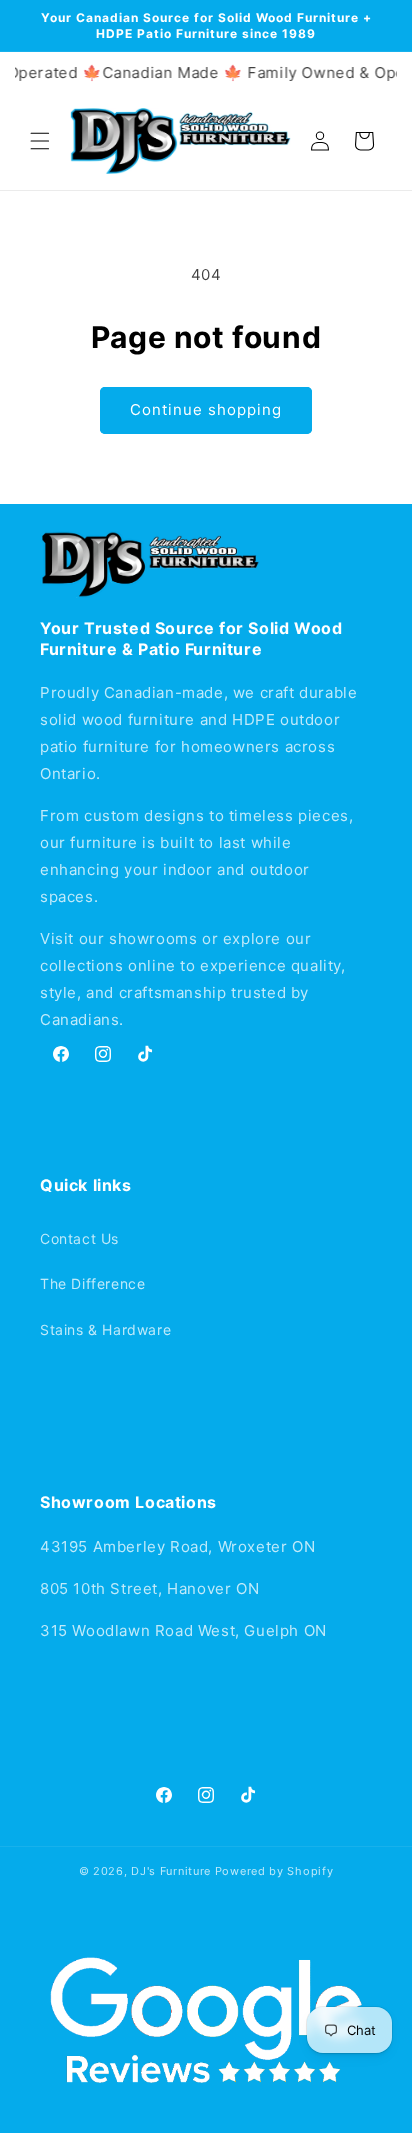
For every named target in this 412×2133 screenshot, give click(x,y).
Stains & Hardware (105, 1329)
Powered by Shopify (274, 1871)
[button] (40, 141)
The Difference (92, 1283)
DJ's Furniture (171, 1871)
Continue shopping (206, 409)
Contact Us (79, 1238)
